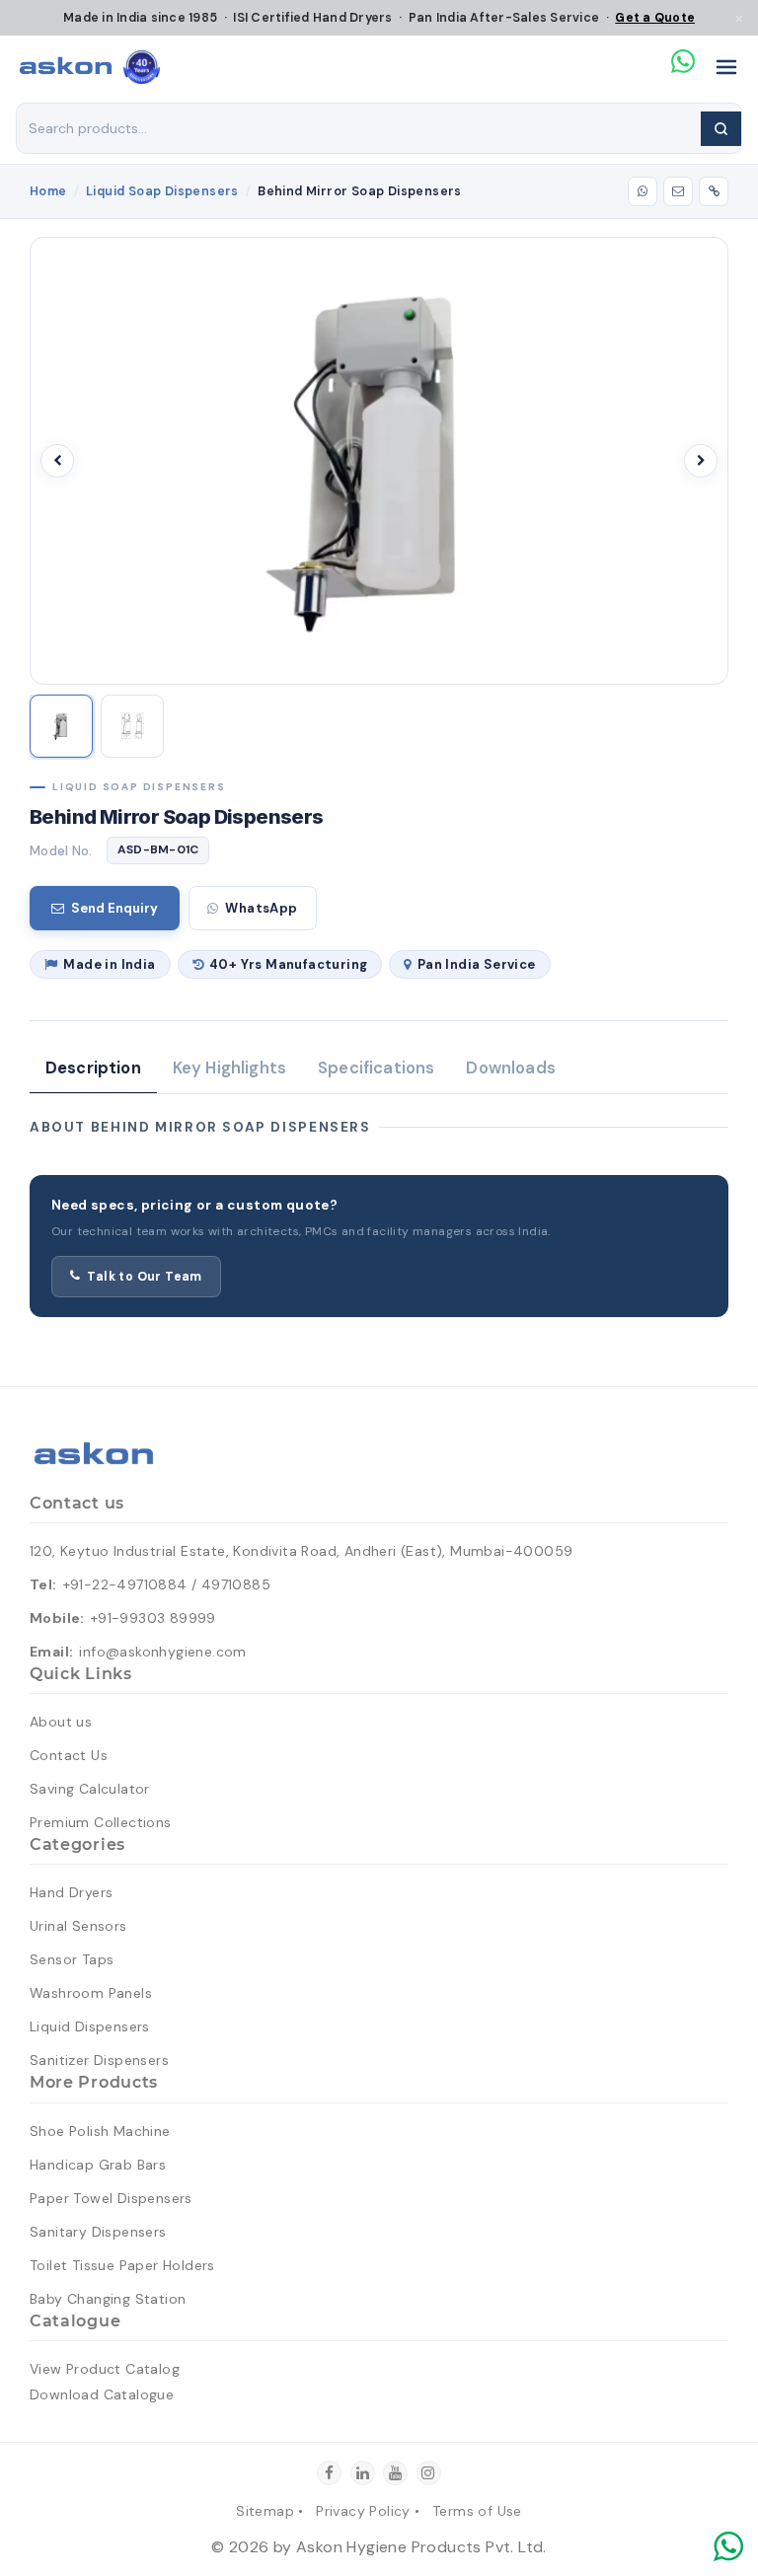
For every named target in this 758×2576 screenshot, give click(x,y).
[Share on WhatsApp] (643, 191)
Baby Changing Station (108, 2299)
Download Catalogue (102, 2394)
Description (93, 1068)
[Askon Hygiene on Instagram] (429, 2473)
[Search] (721, 129)
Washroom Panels (91, 1993)
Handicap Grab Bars (98, 2165)
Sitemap (265, 2511)
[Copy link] (714, 191)
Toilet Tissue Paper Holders (122, 2265)
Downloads (511, 1068)
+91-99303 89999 (153, 1618)
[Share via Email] (678, 191)
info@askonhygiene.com (162, 1652)
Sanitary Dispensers (98, 2232)
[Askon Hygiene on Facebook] (329, 2473)
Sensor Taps (72, 1959)
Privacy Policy (363, 2511)
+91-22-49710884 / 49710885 (167, 1584)
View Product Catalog (105, 2369)
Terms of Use (477, 2511)
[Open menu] (726, 67)
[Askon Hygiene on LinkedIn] (363, 2473)
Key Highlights (229, 1068)
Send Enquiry (114, 908)
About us (61, 1722)
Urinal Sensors (78, 1926)
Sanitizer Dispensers (99, 2060)
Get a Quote (655, 18)
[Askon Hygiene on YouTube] (395, 2473)
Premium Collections (101, 1822)
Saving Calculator (90, 1789)
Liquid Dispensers (90, 2026)
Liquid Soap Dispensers (162, 191)
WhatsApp (261, 908)
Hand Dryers (71, 1892)
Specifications (376, 1068)
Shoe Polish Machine (100, 2131)
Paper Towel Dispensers (111, 2198)
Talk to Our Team (144, 1277)
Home (48, 191)
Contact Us (69, 1755)
